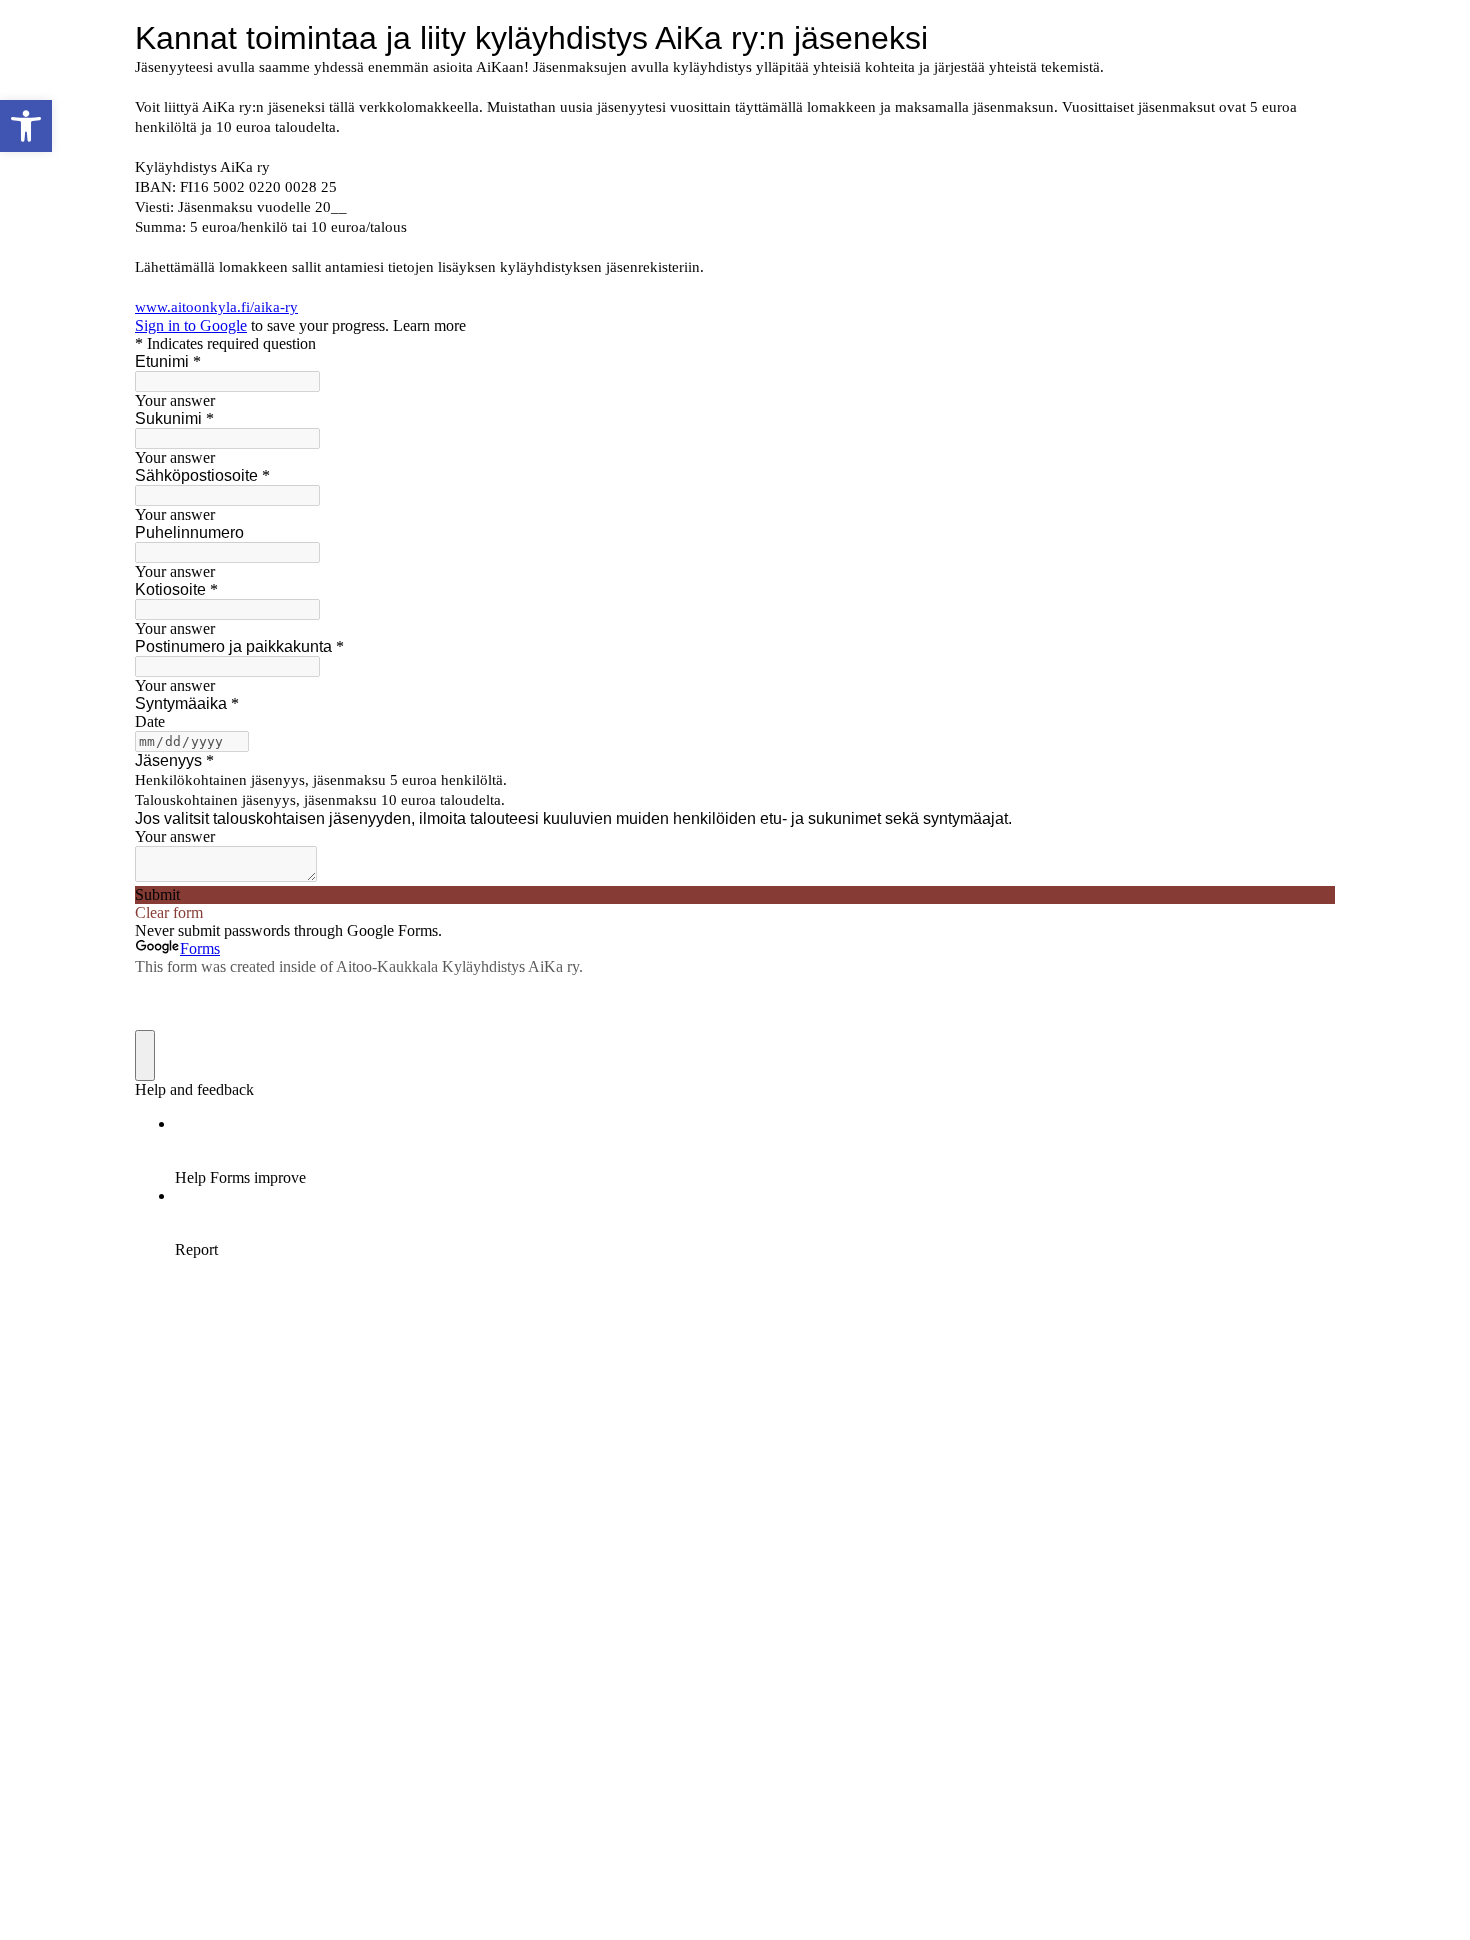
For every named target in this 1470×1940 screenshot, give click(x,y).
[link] (26, 126)
